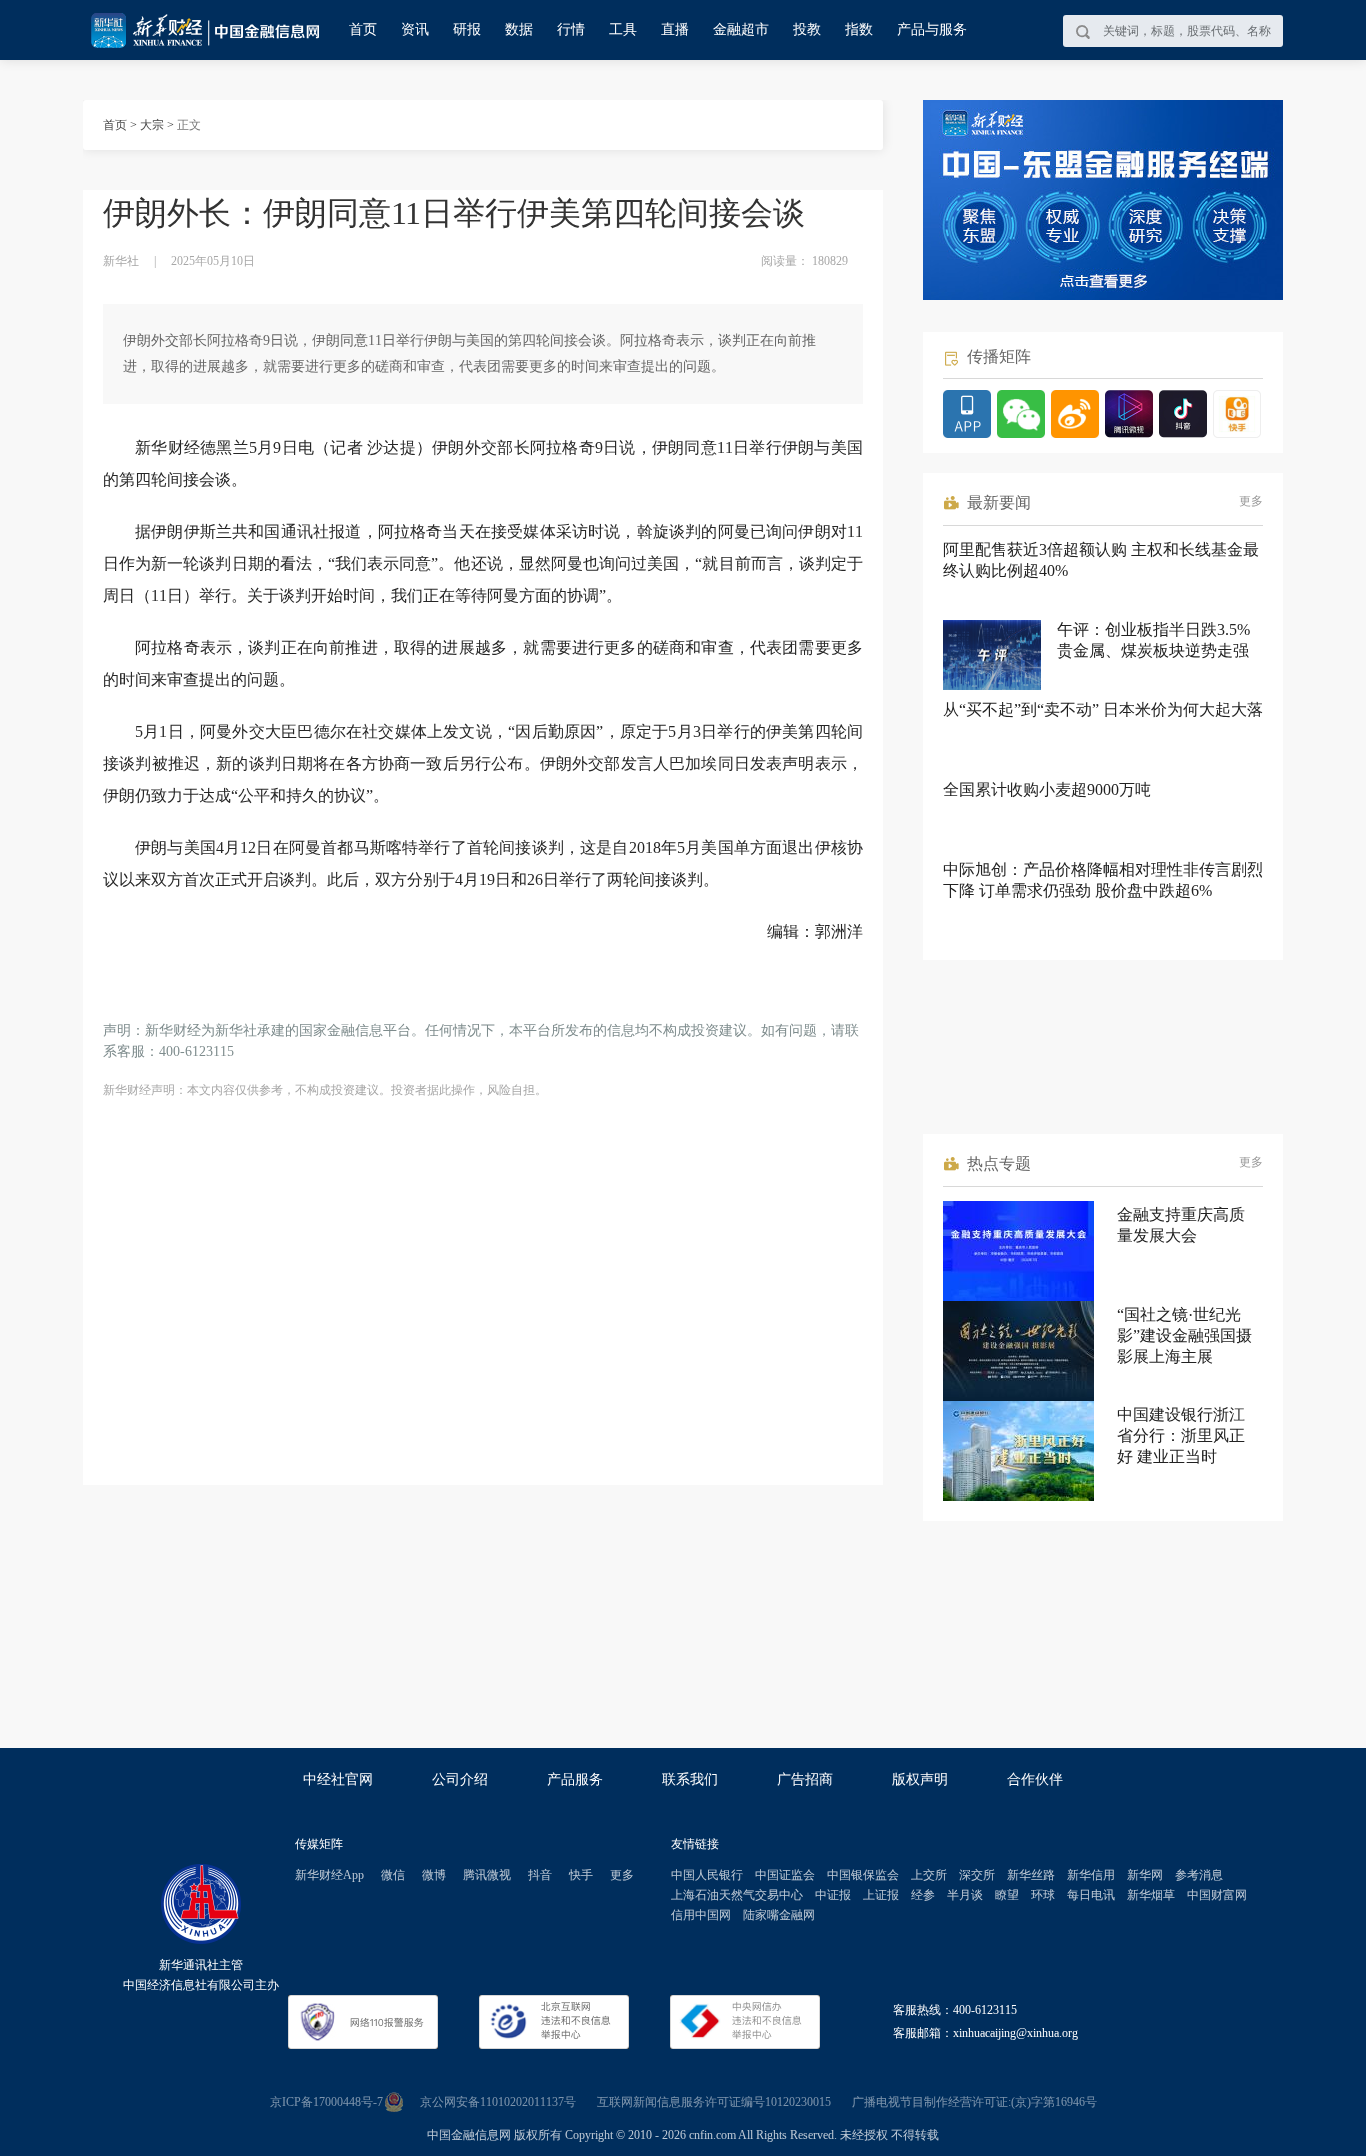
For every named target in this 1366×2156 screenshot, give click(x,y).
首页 (363, 29)
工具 (623, 29)
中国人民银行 (707, 1875)
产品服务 (575, 1779)
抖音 (540, 1875)
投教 (807, 29)
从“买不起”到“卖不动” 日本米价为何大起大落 (1103, 709)
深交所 (977, 1875)
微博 (434, 1875)
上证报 (881, 1895)
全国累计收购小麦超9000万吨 (1047, 789)
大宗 (152, 125)
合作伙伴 (1035, 1779)
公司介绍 (460, 1779)
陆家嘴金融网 (779, 1915)
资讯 (415, 29)
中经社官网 (338, 1779)
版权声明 (920, 1779)
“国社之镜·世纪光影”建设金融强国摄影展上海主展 (1184, 1335)
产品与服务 (932, 29)
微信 (393, 1875)
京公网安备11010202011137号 (498, 2102)
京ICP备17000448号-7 (326, 2102)
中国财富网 (1217, 1895)
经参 (923, 1895)
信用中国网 (701, 1915)
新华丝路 (1031, 1875)
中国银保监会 (863, 1875)
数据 (519, 29)
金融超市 (741, 29)
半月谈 (965, 1895)
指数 (859, 29)
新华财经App (329, 1875)
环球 (1043, 1895)
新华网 (1145, 1875)
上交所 (929, 1875)
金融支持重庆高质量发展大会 (1181, 1225)
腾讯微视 (487, 1875)
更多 (1251, 501)
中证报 (833, 1895)
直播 (675, 29)
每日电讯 (1091, 1895)
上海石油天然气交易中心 (737, 1895)
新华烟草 (1151, 1895)
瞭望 (1007, 1895)
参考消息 (1199, 1875)
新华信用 (1091, 1875)
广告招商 (805, 1779)
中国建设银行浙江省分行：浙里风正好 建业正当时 (1181, 1435)
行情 (571, 29)
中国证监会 (785, 1875)
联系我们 (690, 1779)
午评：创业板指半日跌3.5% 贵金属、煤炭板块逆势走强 (1153, 640)
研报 (467, 29)
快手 (581, 1875)
